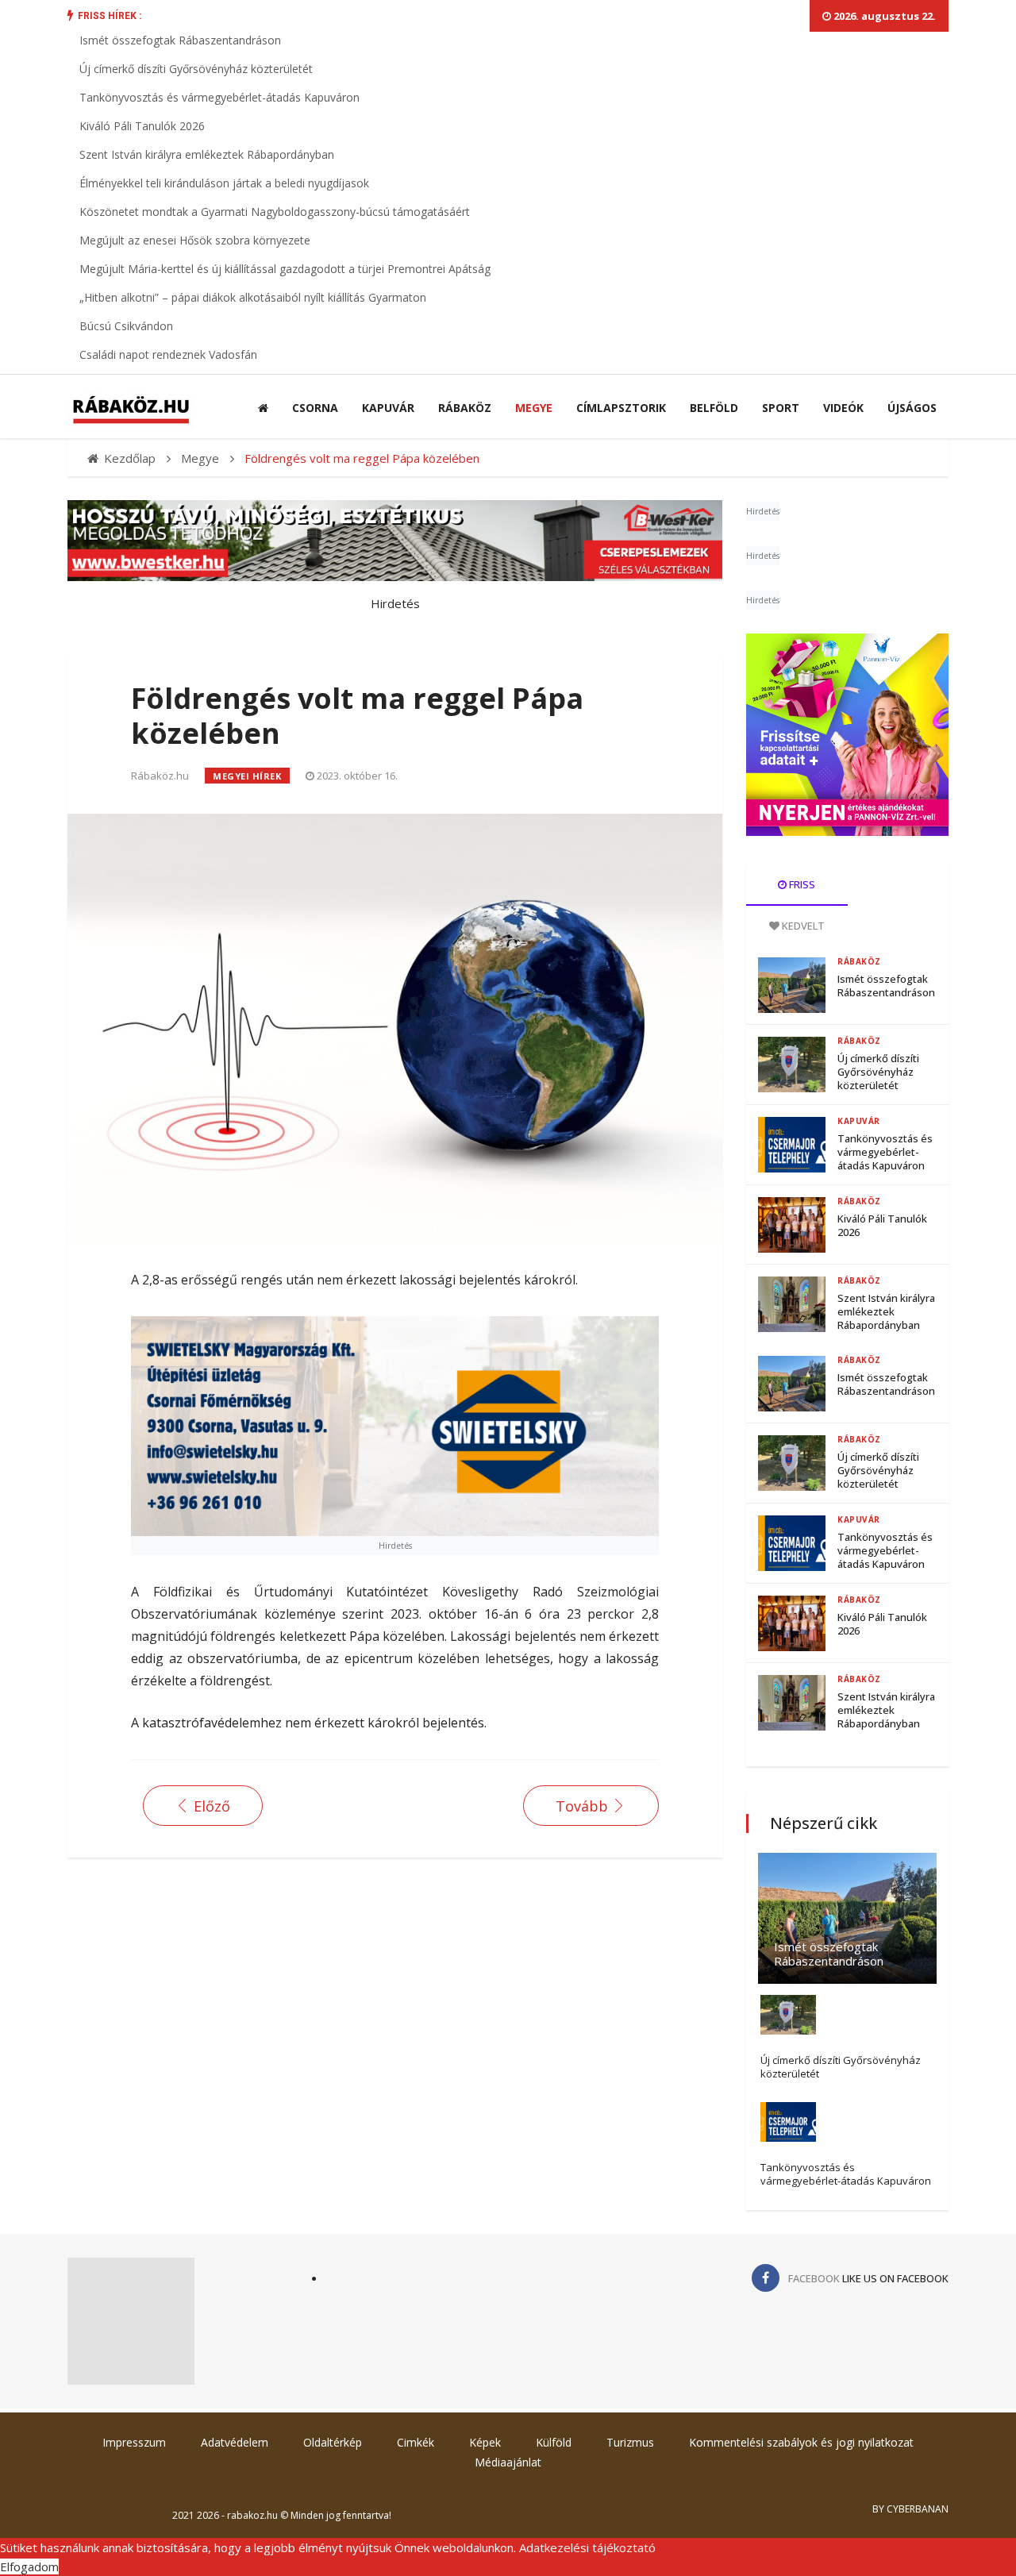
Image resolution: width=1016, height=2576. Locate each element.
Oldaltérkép (333, 2442)
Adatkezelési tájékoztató (587, 2547)
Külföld (554, 2442)
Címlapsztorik (621, 408)
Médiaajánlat (508, 2462)
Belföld (714, 408)
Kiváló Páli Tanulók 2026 (142, 126)
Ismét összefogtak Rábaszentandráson (180, 40)
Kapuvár (388, 408)
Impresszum (134, 2442)
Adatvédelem (235, 2442)
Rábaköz (465, 408)
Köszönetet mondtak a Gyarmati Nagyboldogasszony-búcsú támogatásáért (275, 212)
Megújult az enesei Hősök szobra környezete (195, 240)
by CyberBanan (910, 2509)
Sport (781, 408)
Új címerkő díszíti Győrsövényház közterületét (196, 69)
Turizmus (630, 2442)
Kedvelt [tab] (802, 926)
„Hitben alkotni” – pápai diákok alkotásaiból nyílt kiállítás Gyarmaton (253, 297)
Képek (485, 2442)
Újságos (912, 408)
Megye (534, 408)
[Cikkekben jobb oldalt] (847, 735)
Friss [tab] (801, 884)
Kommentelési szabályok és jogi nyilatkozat (801, 2442)
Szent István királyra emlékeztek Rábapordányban (207, 154)
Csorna (315, 408)
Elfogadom (29, 2566)
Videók (843, 408)
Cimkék (416, 2442)
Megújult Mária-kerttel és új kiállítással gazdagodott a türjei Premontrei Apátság (285, 269)
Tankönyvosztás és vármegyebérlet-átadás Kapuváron (219, 97)
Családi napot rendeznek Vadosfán (168, 354)
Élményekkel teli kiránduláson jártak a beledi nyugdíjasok (224, 183)
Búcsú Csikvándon (126, 326)
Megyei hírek (247, 776)
